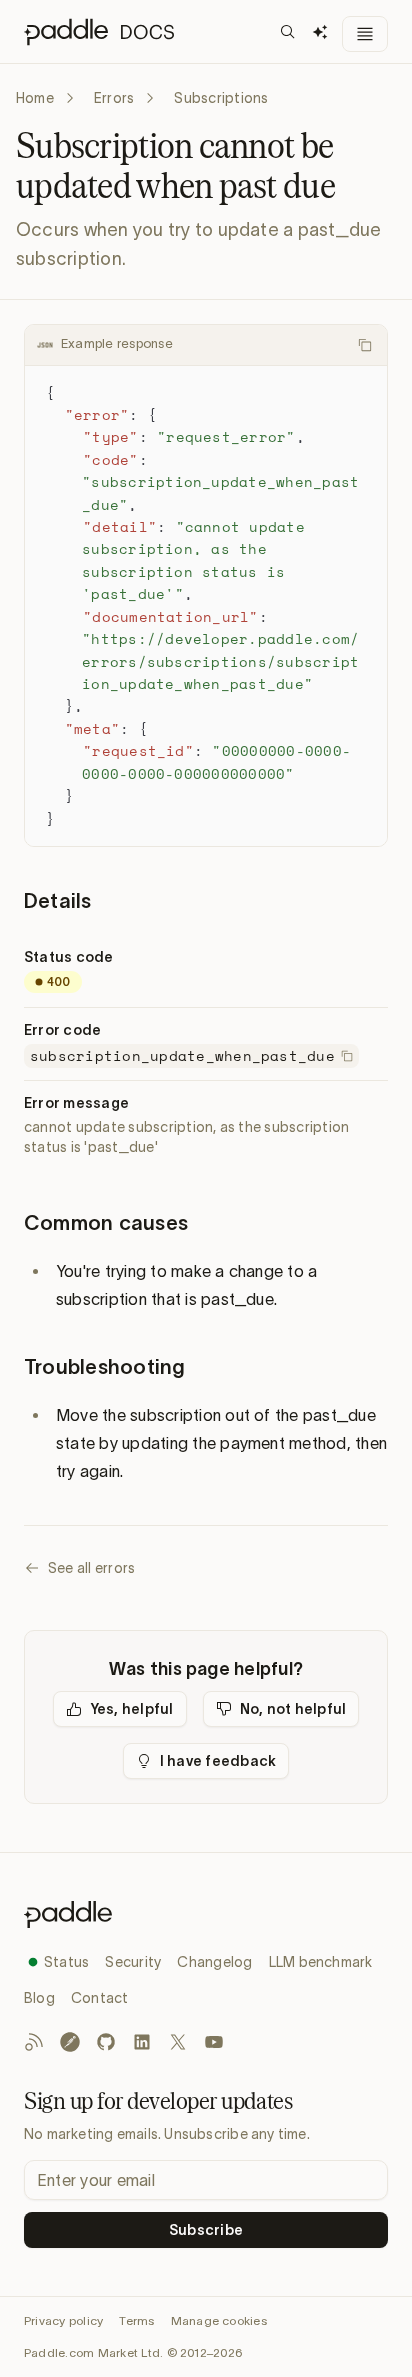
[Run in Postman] (70, 2042)
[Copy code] (365, 345)
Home (35, 98)
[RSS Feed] (34, 2042)
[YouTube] (214, 2042)
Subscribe (206, 2230)
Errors (114, 98)
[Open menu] (365, 34)
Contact (100, 1998)
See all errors (91, 1568)
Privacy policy (63, 2320)
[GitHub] (106, 2042)
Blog (39, 1998)
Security (133, 1962)
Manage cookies (219, 2320)
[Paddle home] (206, 1914)
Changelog (214, 1962)
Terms (136, 2320)
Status (66, 1962)
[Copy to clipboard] (347, 1056)
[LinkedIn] (142, 2042)
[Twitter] (178, 2042)
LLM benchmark (321, 1962)
